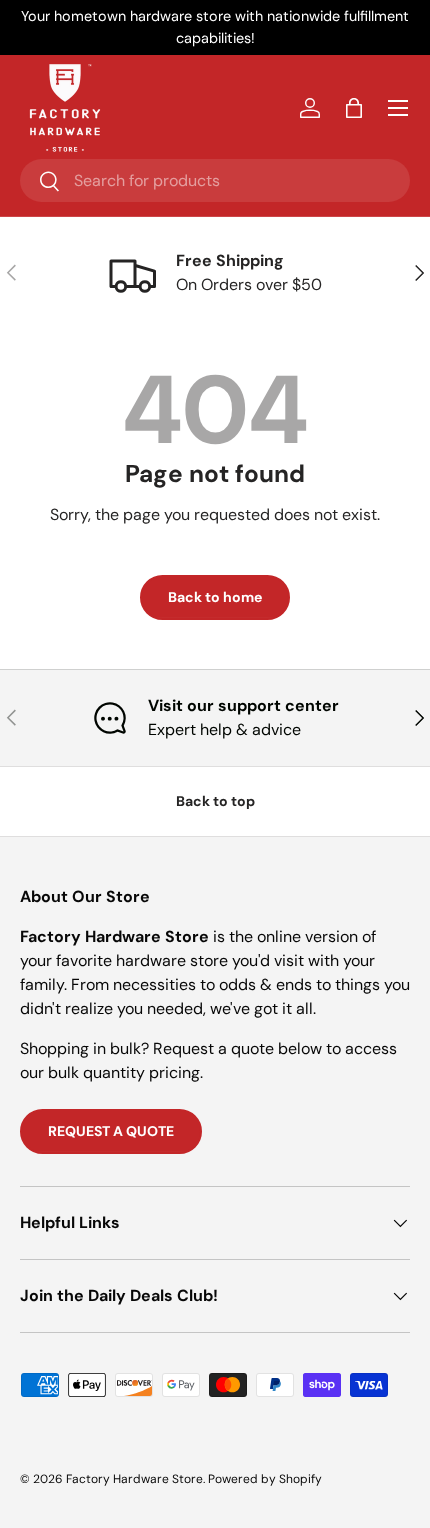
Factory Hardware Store (134, 1479)
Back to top (215, 801)
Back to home (215, 597)
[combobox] (215, 180)
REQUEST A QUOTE (111, 1131)
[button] (354, 108)
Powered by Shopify (265, 1479)
